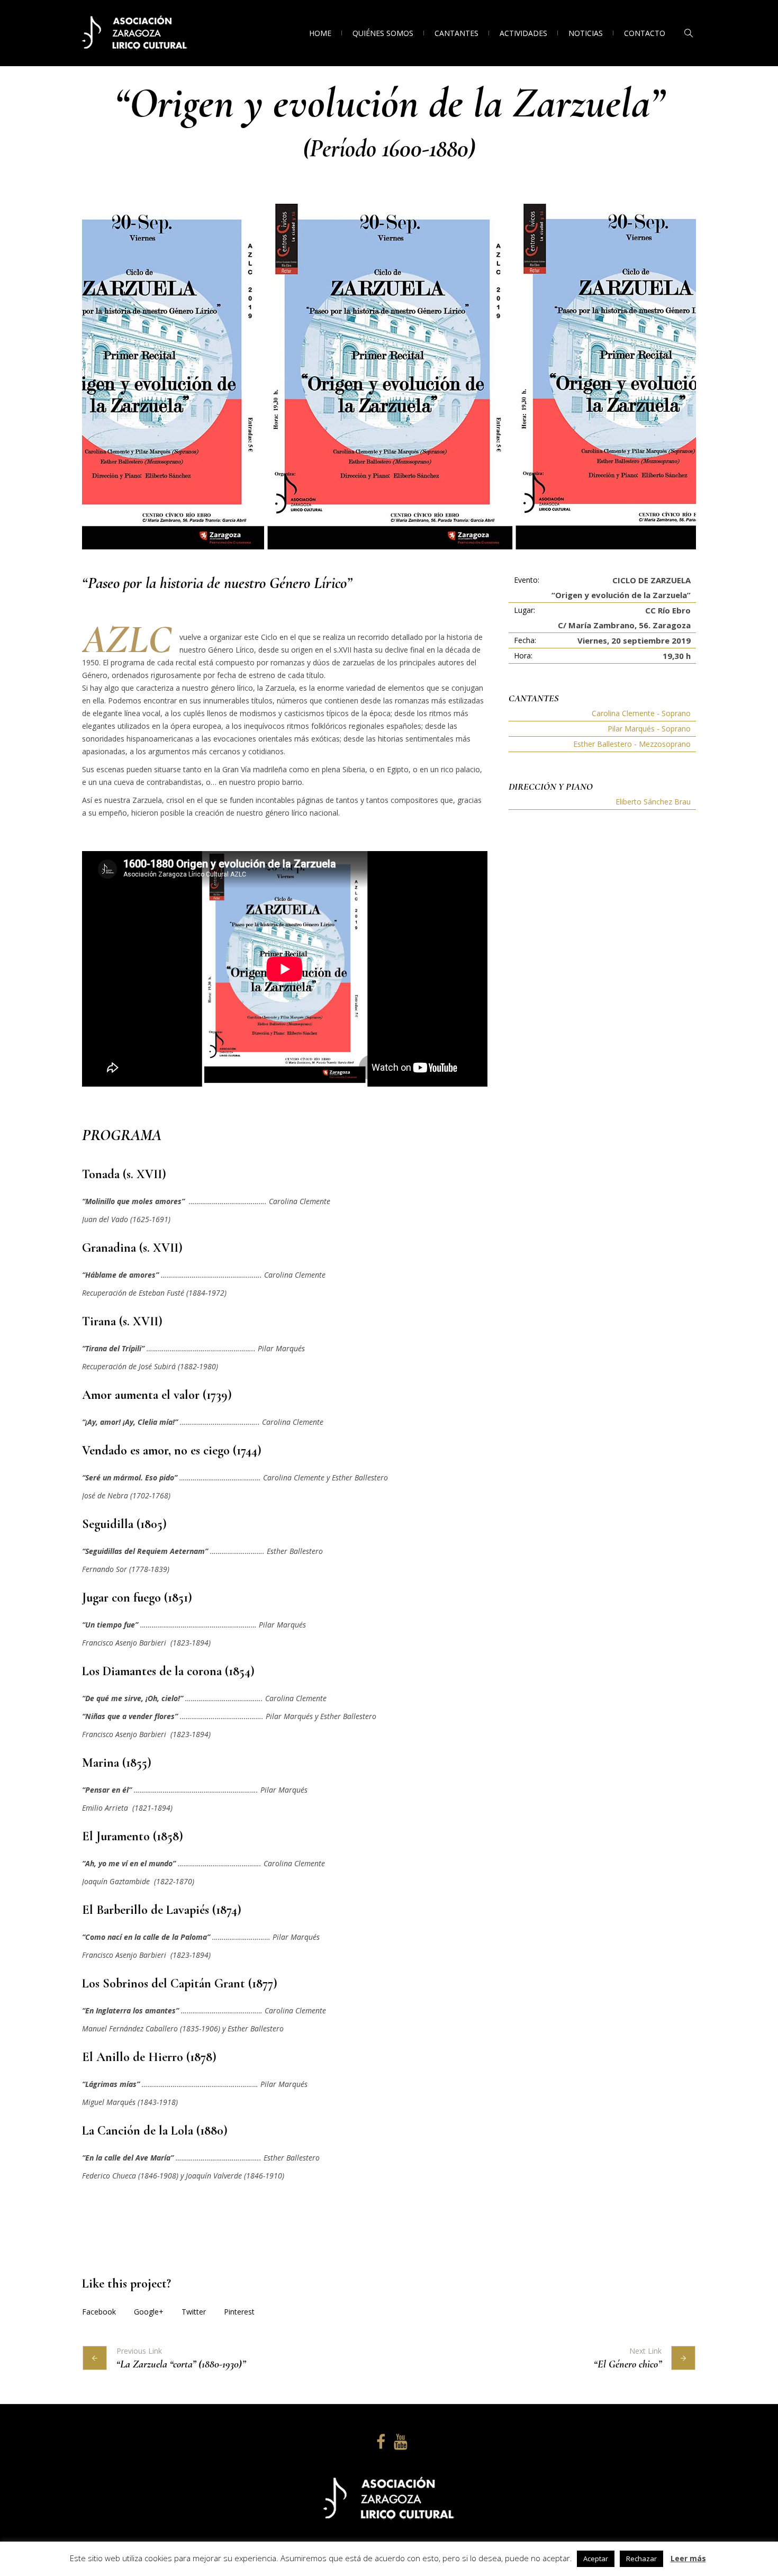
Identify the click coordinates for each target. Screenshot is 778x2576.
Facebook (99, 2312)
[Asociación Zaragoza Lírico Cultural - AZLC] (389, 2499)
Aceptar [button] (596, 2559)
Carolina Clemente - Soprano (641, 713)
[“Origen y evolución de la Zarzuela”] (389, 377)
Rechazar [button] (641, 2559)
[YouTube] (399, 2442)
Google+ (149, 2312)
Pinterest (239, 2312)
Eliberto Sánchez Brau (653, 802)
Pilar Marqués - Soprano (649, 729)
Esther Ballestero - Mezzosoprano (632, 744)
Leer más (688, 2558)
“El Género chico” (628, 2364)
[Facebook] (379, 2442)
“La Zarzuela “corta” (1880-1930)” (181, 2364)
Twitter (194, 2312)
